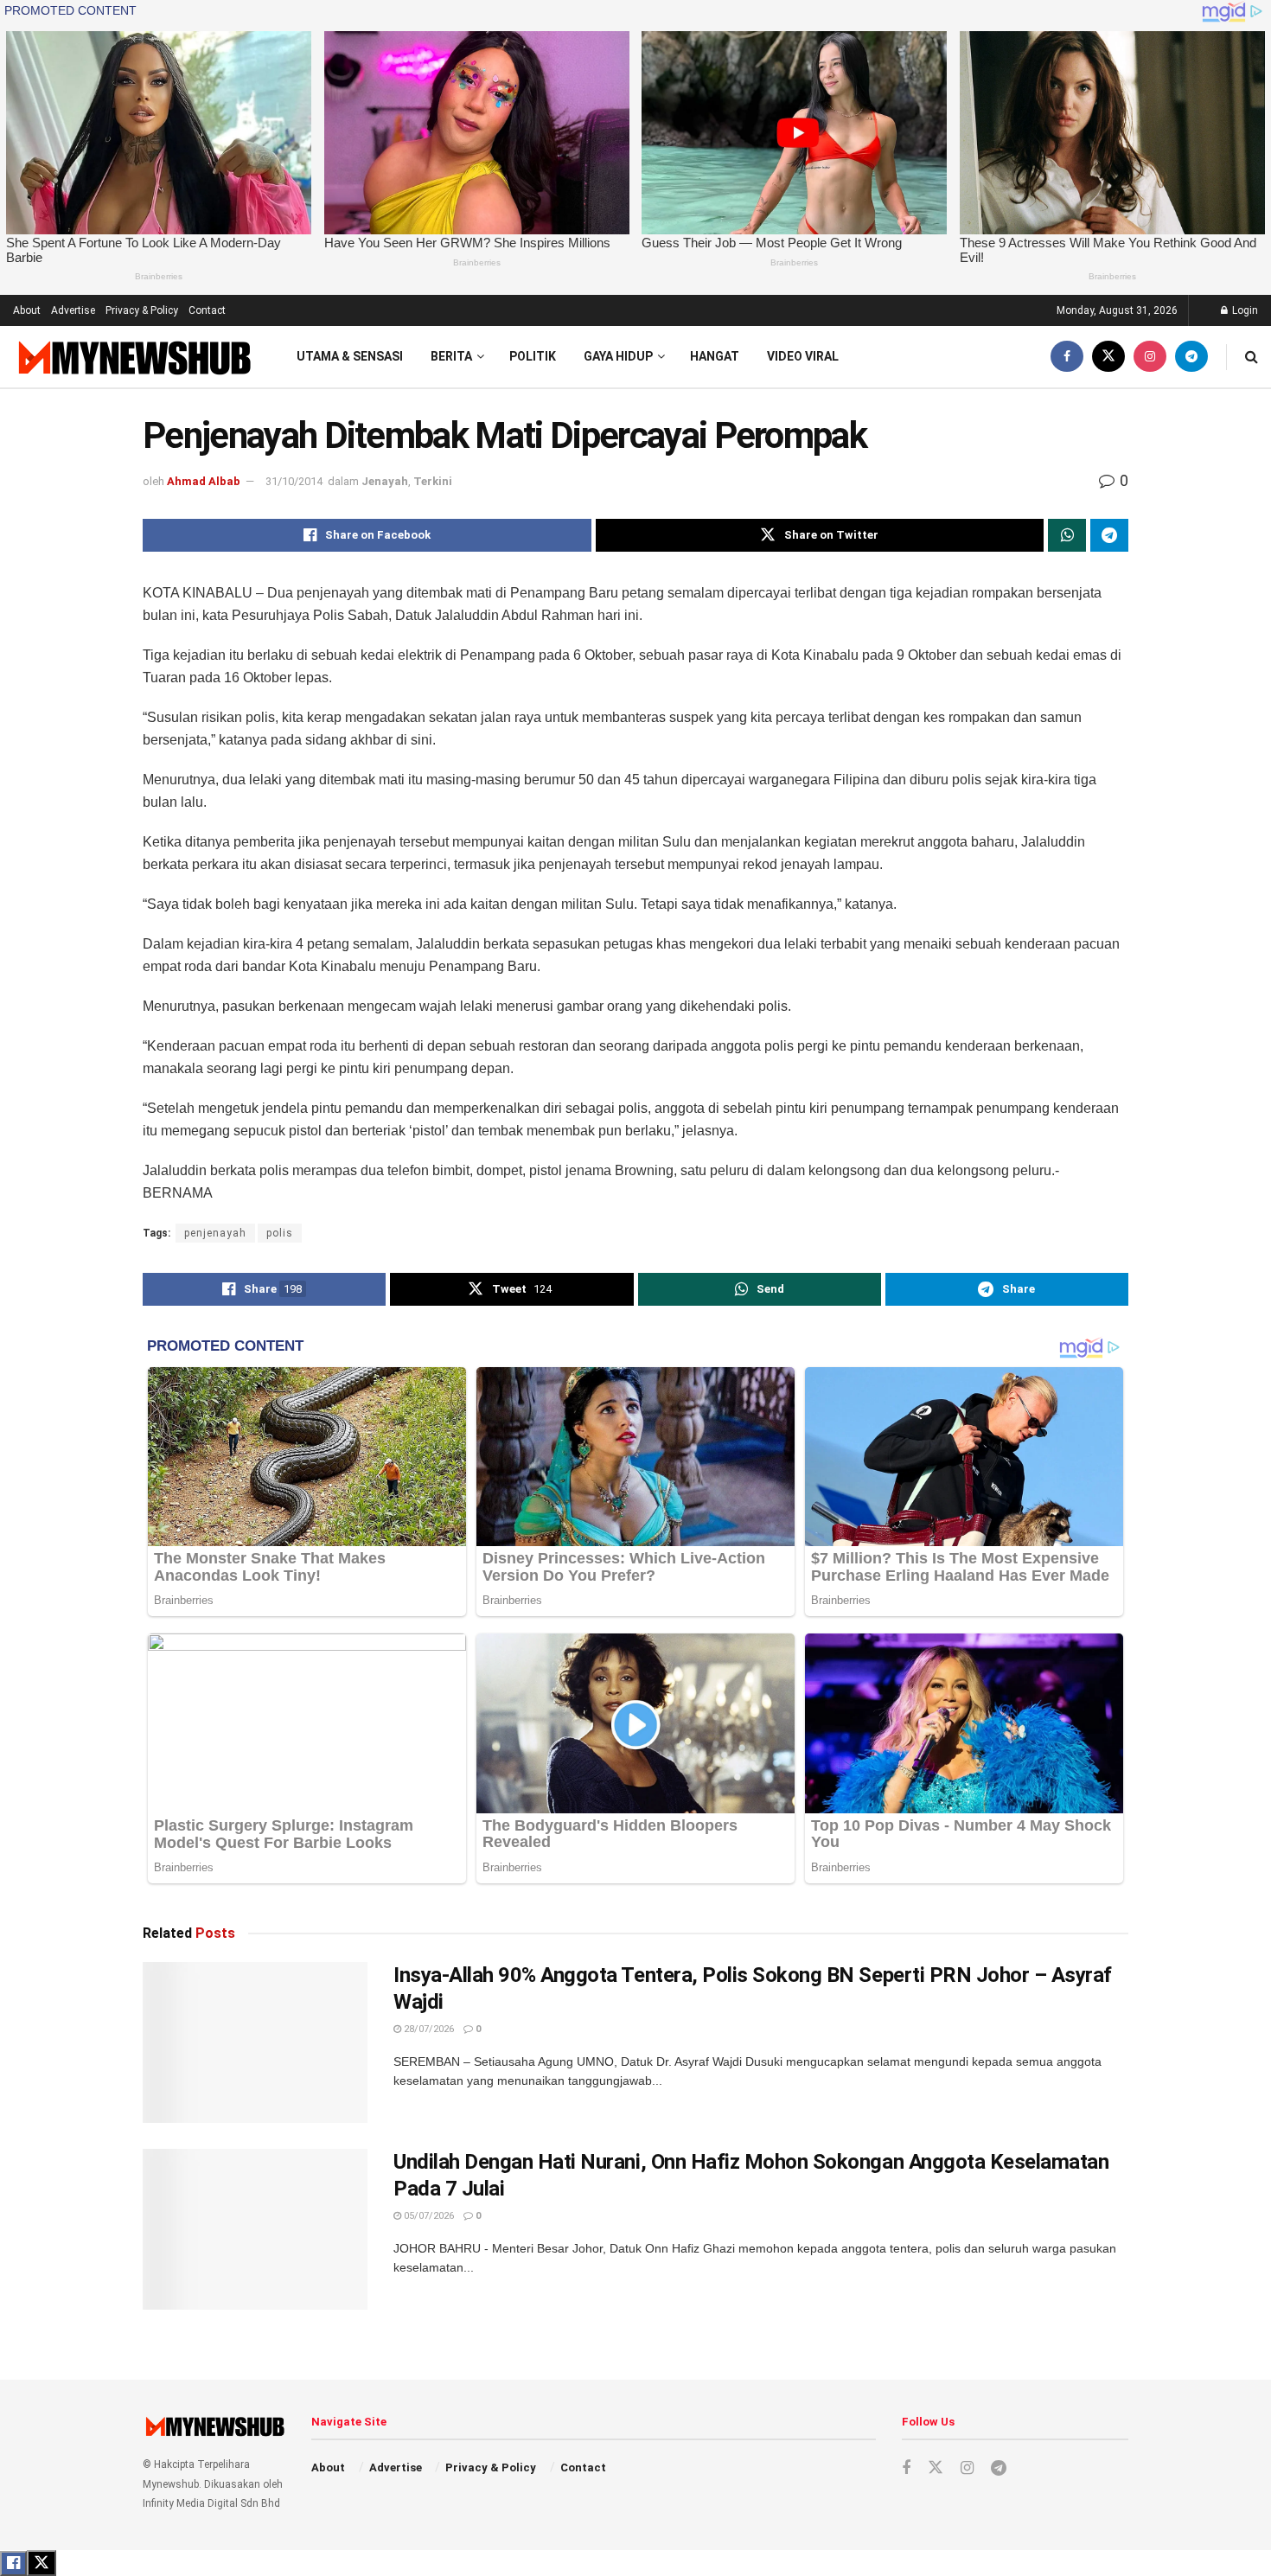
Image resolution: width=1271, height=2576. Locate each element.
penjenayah (215, 1233)
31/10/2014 (294, 481)
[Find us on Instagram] (1150, 357)
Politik (533, 356)
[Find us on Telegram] (1191, 357)
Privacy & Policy (142, 310)
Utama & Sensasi (350, 356)
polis (280, 1233)
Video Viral (803, 356)
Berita (451, 356)
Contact (207, 310)
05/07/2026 (428, 2216)
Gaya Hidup (618, 356)
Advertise (73, 310)
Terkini (433, 481)
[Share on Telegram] (1109, 535)
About (27, 310)
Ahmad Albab (204, 481)
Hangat (715, 356)
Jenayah (385, 481)
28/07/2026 (428, 2029)
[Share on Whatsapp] (1067, 535)
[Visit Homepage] (133, 357)
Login (1244, 310)
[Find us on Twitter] (1108, 357)
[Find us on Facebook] (1067, 357)
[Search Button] (1252, 357)
